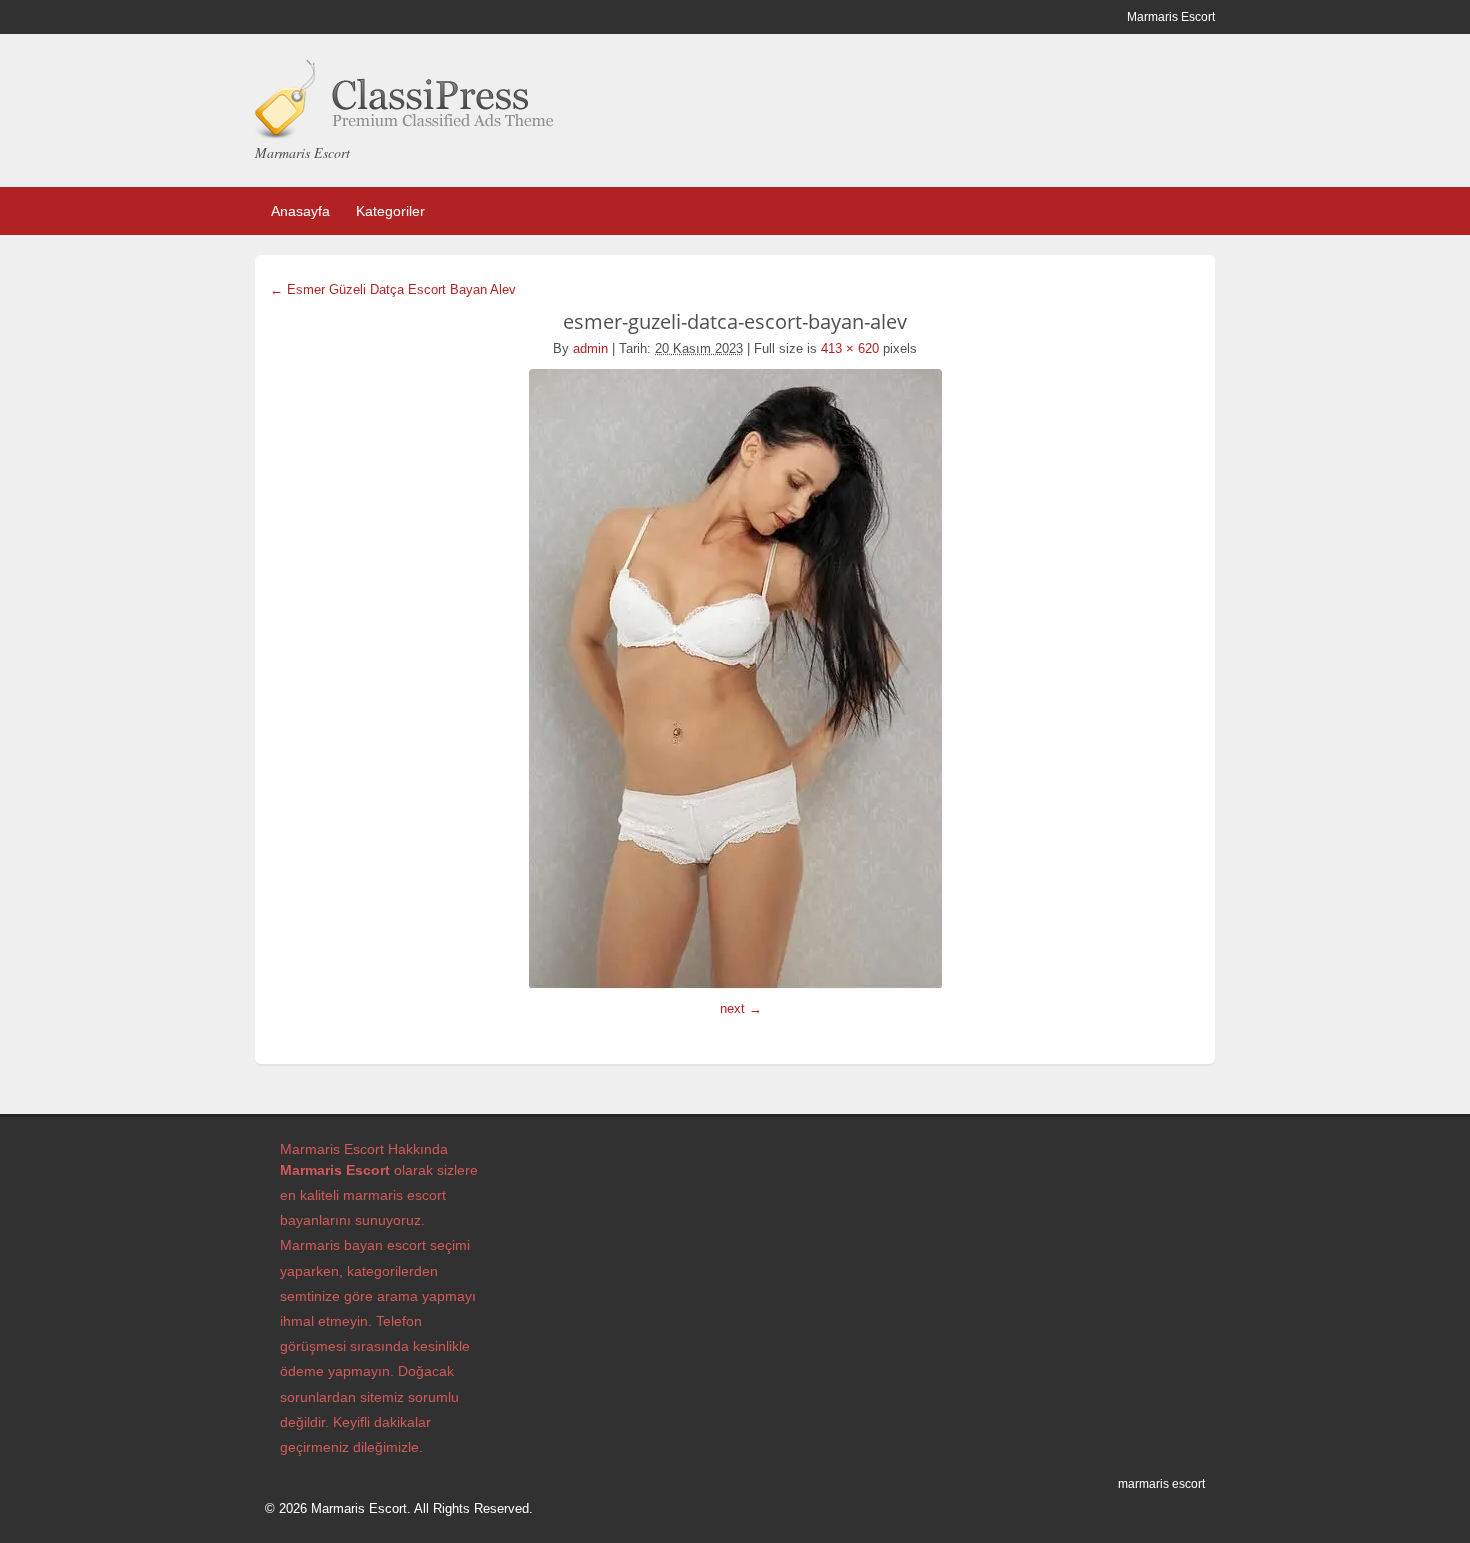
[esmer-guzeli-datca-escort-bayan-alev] (735, 679)
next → (741, 1008)
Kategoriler (390, 211)
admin (590, 348)
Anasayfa (300, 211)
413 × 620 (850, 348)
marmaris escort (1161, 1484)
